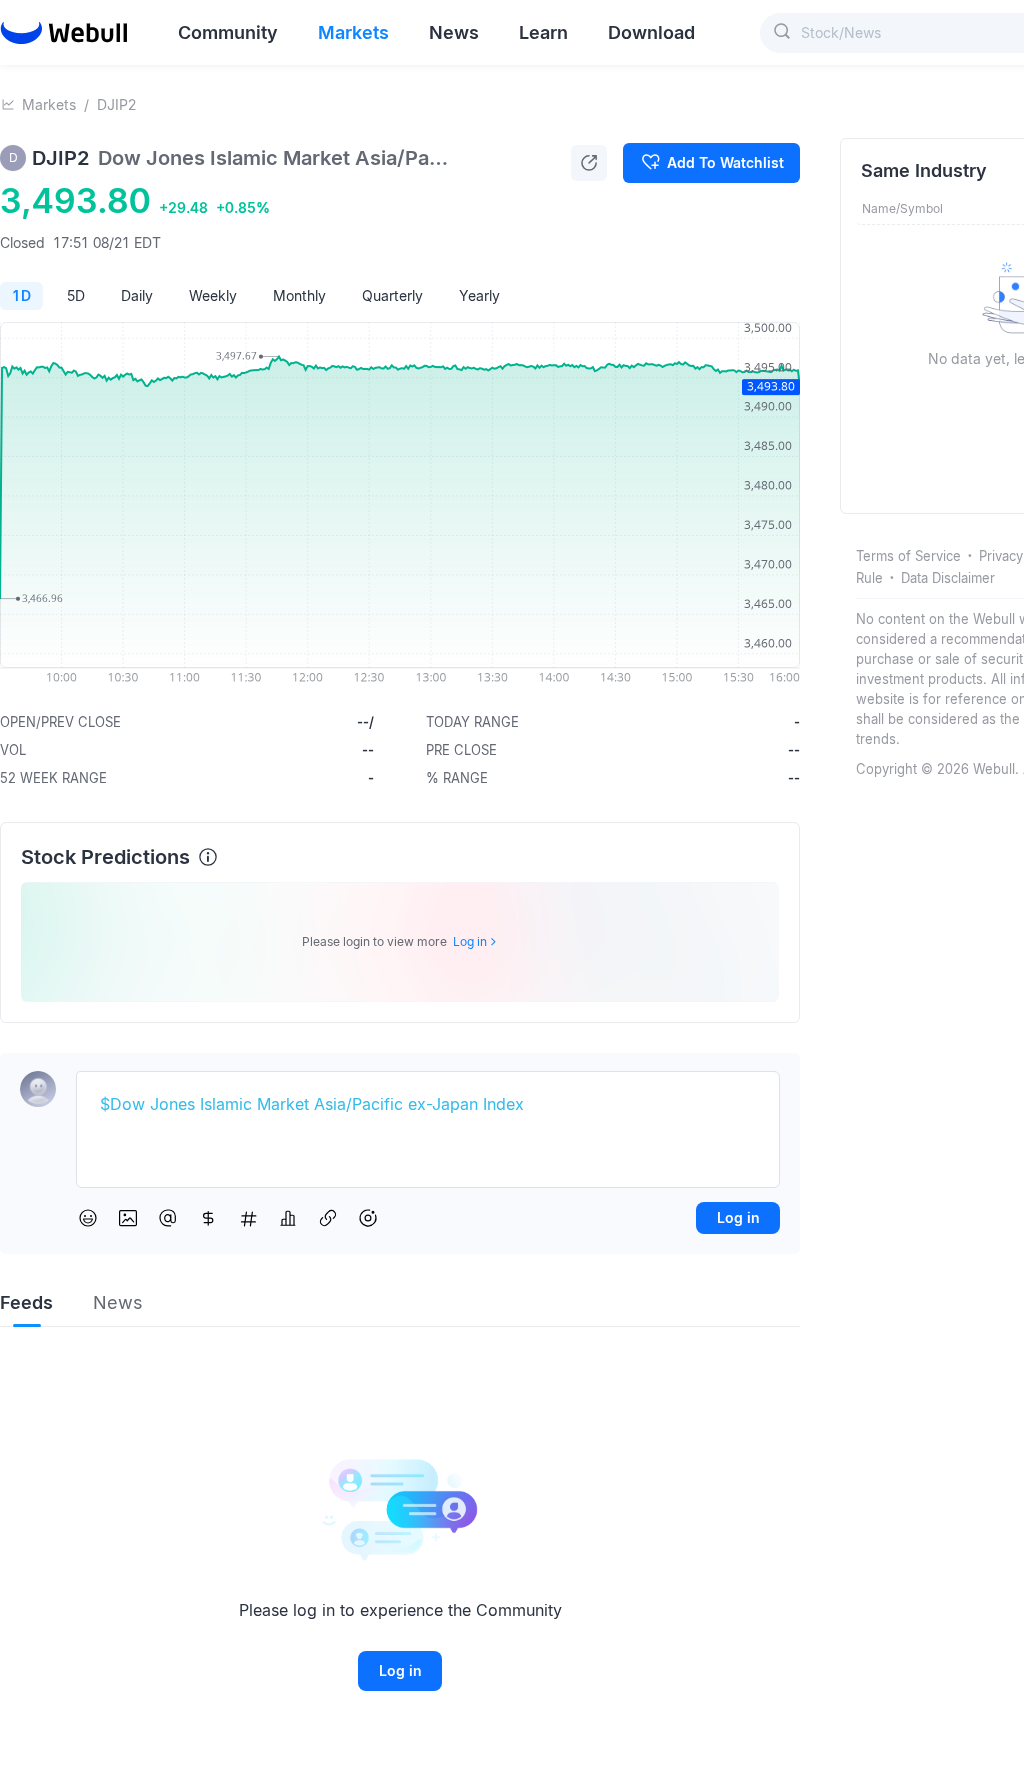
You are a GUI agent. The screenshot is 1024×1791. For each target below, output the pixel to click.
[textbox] (428, 1105)
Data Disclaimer (948, 578)
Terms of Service (908, 556)
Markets (49, 104)
